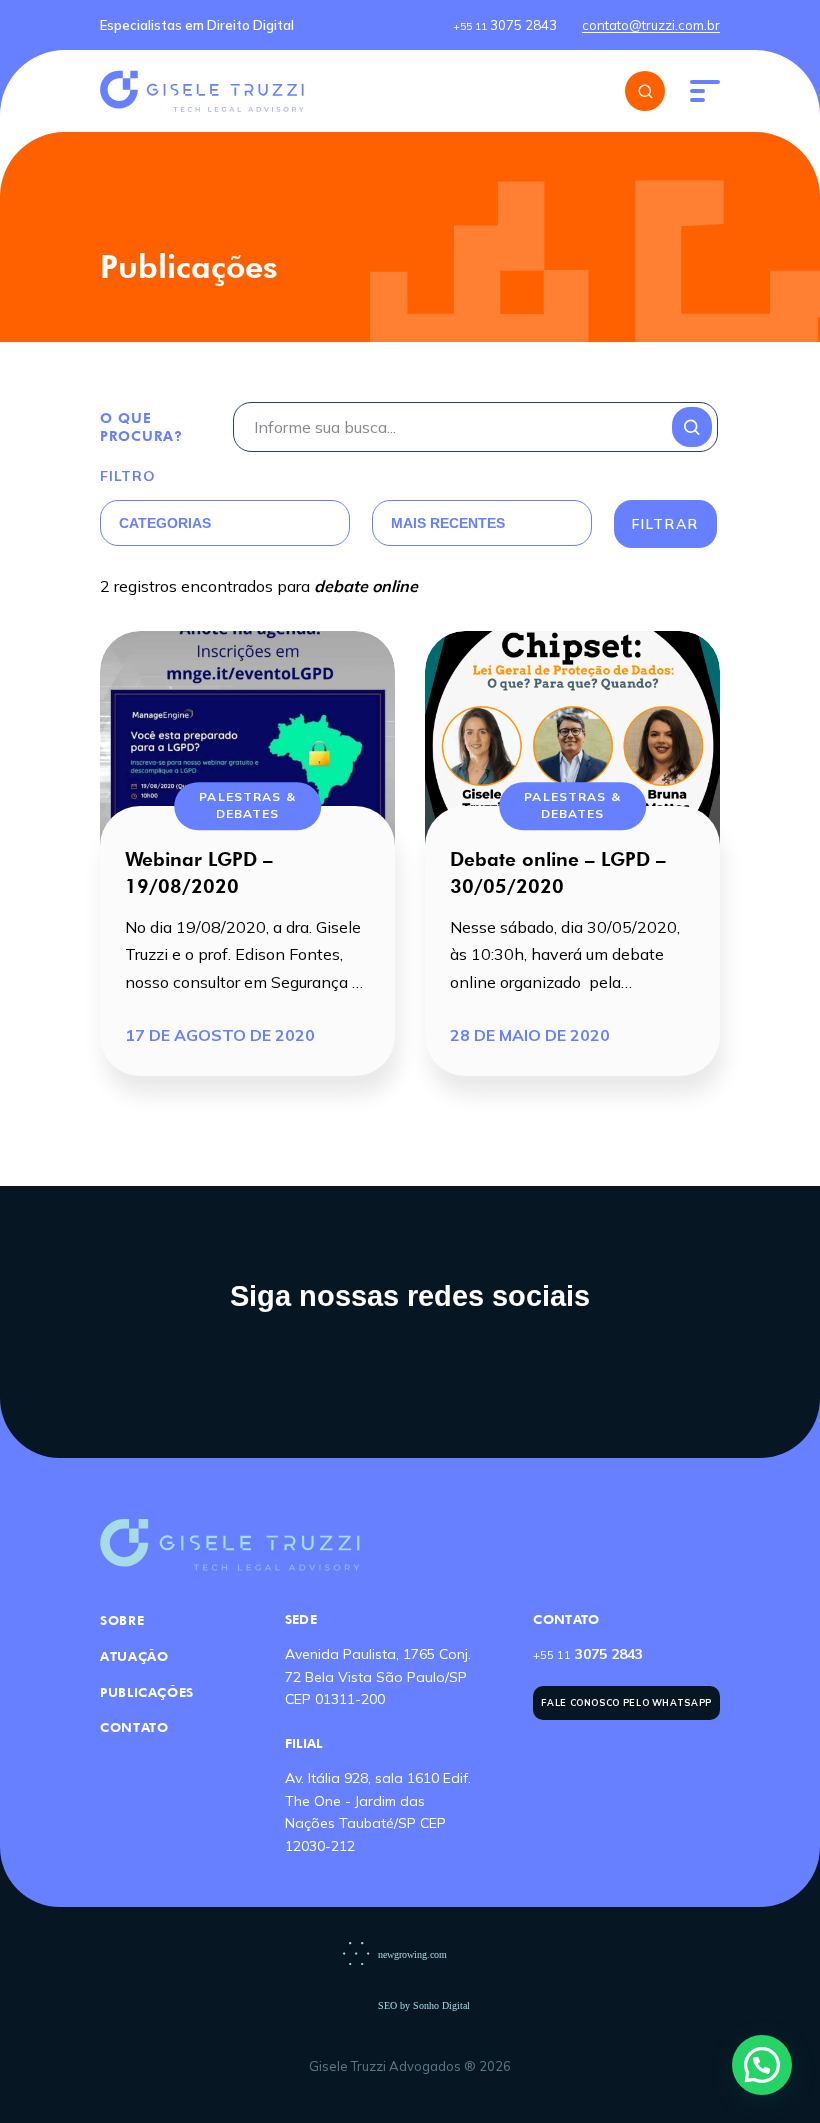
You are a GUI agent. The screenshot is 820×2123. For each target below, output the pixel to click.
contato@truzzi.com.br (651, 25)
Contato (134, 1727)
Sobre (122, 1620)
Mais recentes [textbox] (448, 523)
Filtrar (665, 524)
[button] (762, 2065)
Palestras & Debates (247, 805)
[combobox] (201, 523)
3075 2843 (505, 25)
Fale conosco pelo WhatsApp (626, 1702)
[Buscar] (645, 91)
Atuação (134, 1656)
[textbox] (201, 523)
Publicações (147, 1692)
